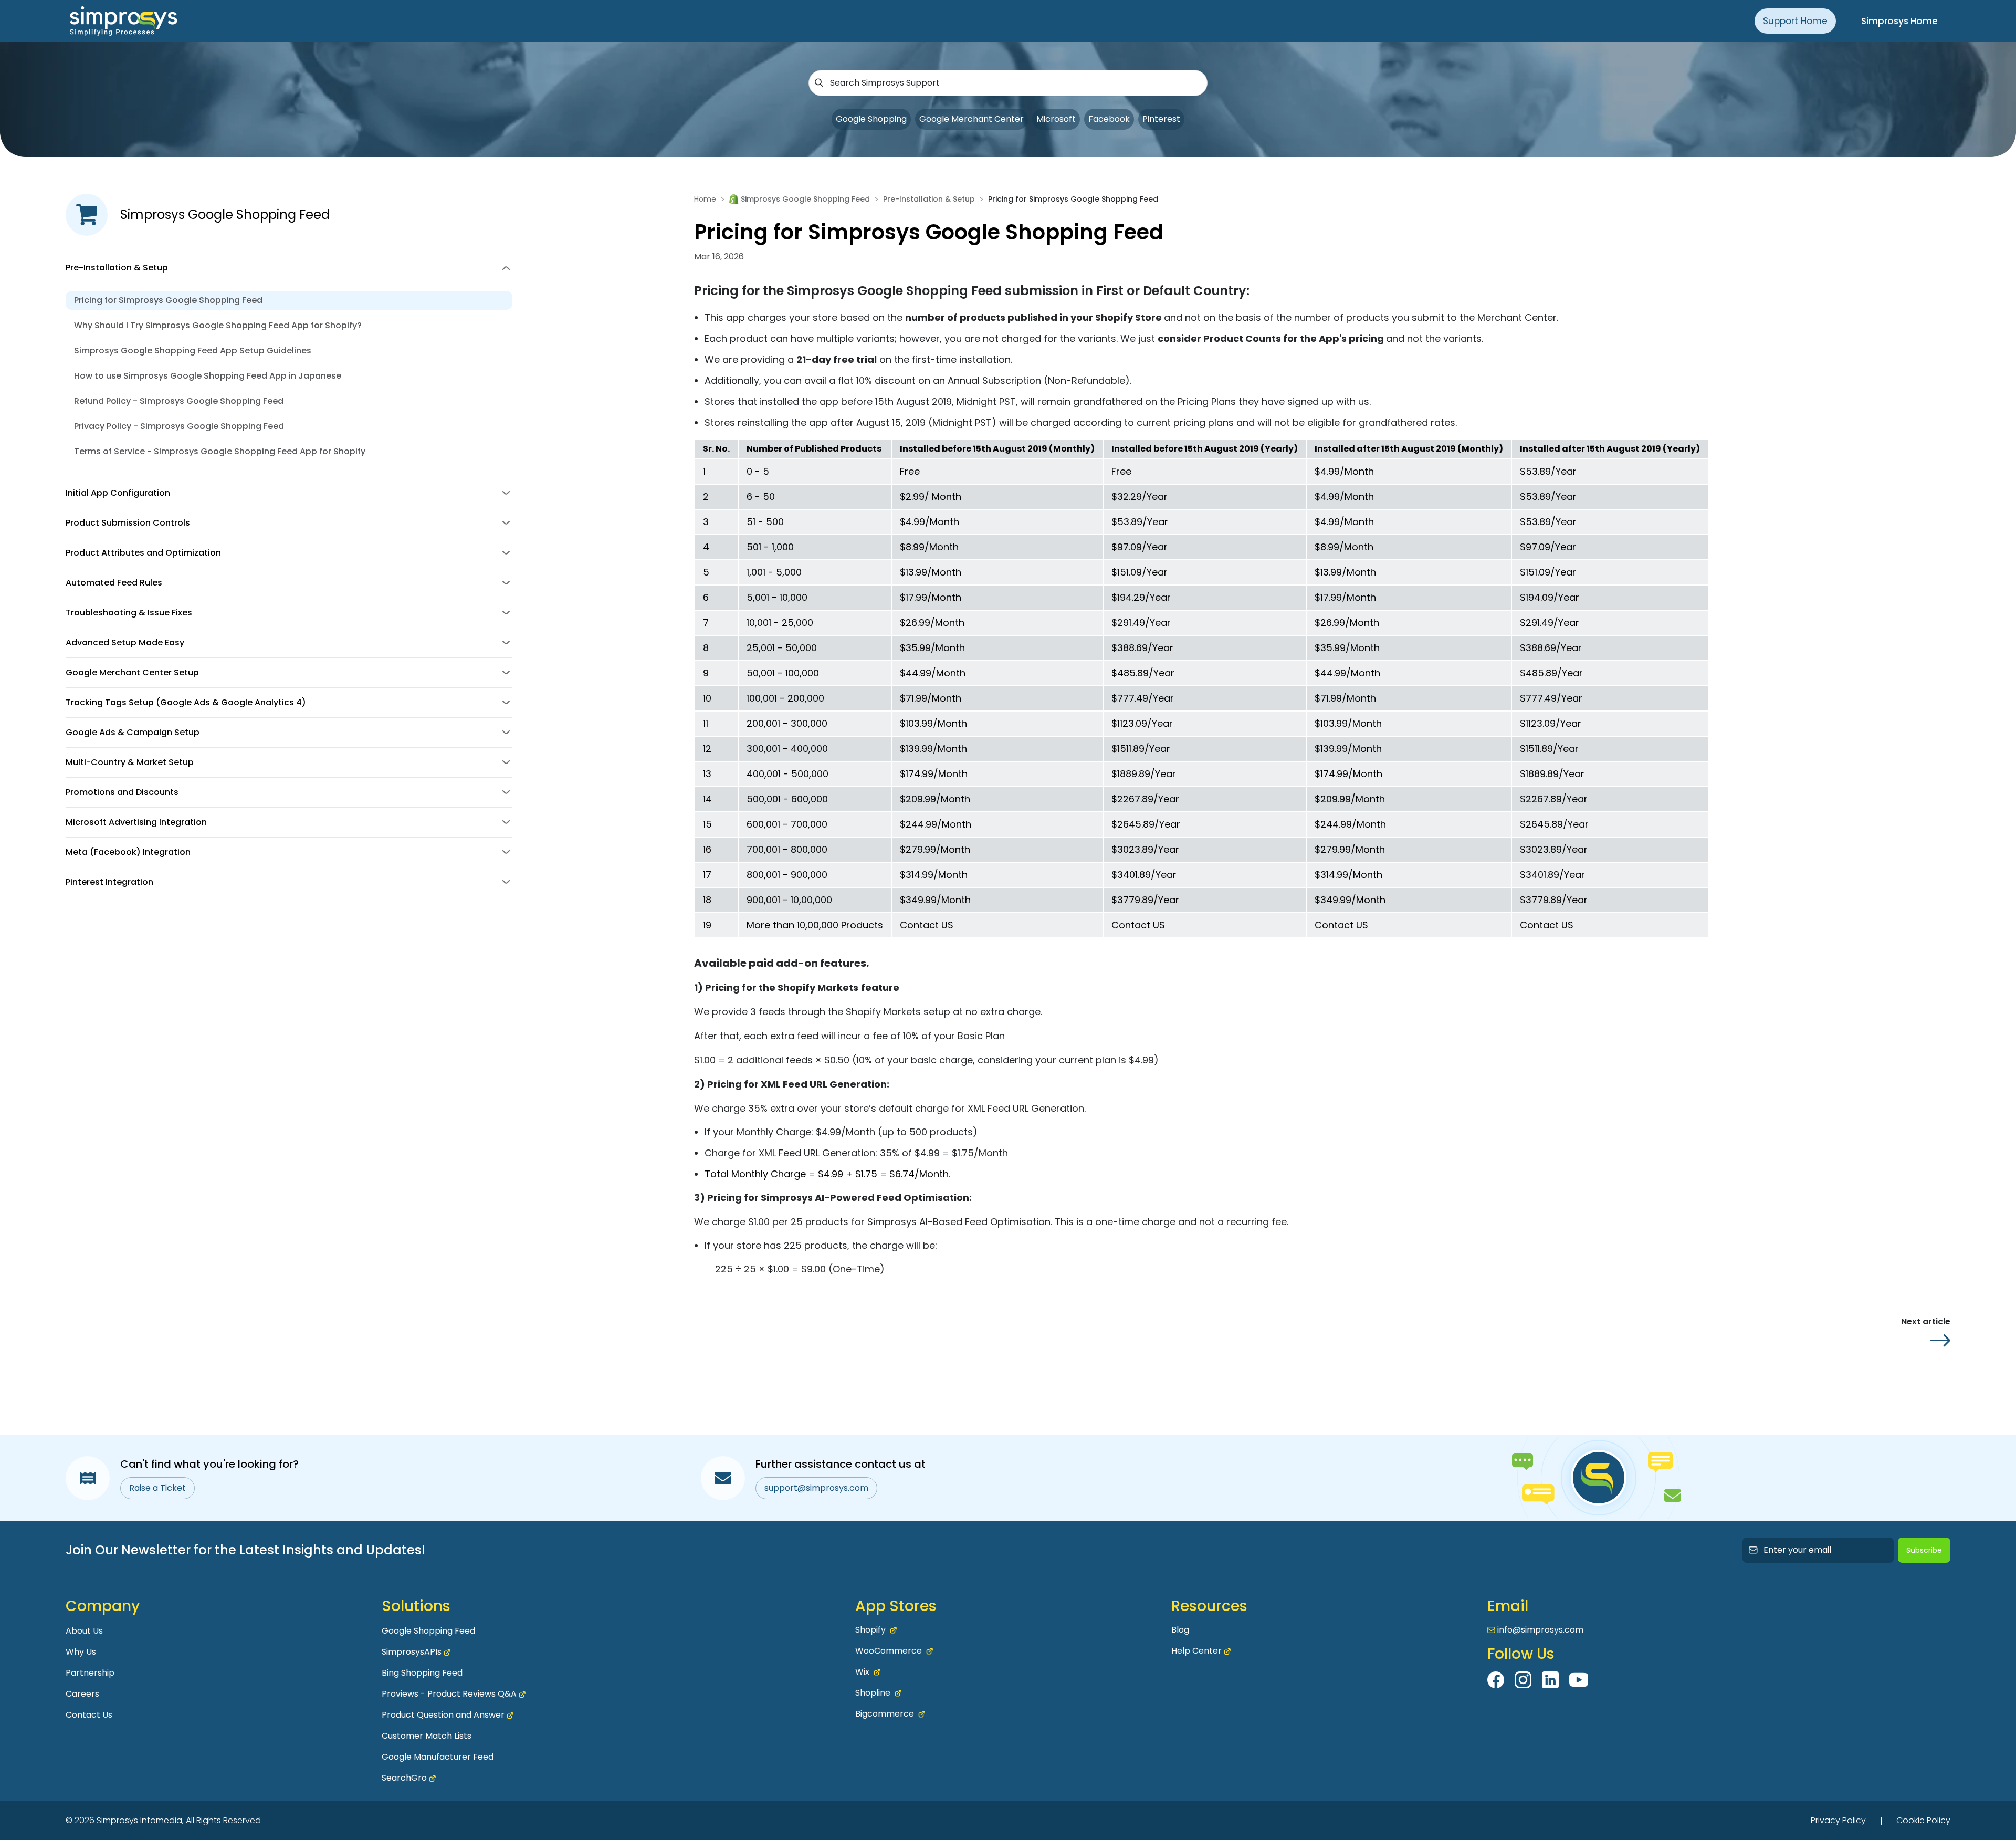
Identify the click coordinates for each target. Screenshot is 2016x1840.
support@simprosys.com (816, 1488)
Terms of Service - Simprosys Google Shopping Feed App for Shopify (220, 451)
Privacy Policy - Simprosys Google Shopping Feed (179, 426)
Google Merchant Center (972, 119)
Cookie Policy (1923, 1820)
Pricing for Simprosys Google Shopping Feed (168, 300)
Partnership (90, 1673)
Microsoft (1056, 119)
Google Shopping (871, 119)
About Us (84, 1631)
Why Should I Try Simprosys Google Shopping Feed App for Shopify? (218, 325)
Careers (82, 1694)
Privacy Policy (1838, 1820)
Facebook (1109, 119)
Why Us (81, 1652)
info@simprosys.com (1540, 1630)
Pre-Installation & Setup (929, 199)
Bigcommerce (885, 1714)
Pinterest (1161, 119)
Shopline (873, 1693)
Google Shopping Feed (428, 1631)
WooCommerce (889, 1651)
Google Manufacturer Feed (438, 1757)
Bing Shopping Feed (422, 1673)
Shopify (870, 1630)
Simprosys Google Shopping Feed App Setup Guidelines (193, 351)
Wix (862, 1672)
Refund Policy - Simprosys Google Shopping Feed (179, 401)
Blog (1180, 1630)
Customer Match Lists (427, 1736)
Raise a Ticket (157, 1488)
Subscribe (1924, 1550)
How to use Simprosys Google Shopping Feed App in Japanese (208, 376)
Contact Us (89, 1715)
